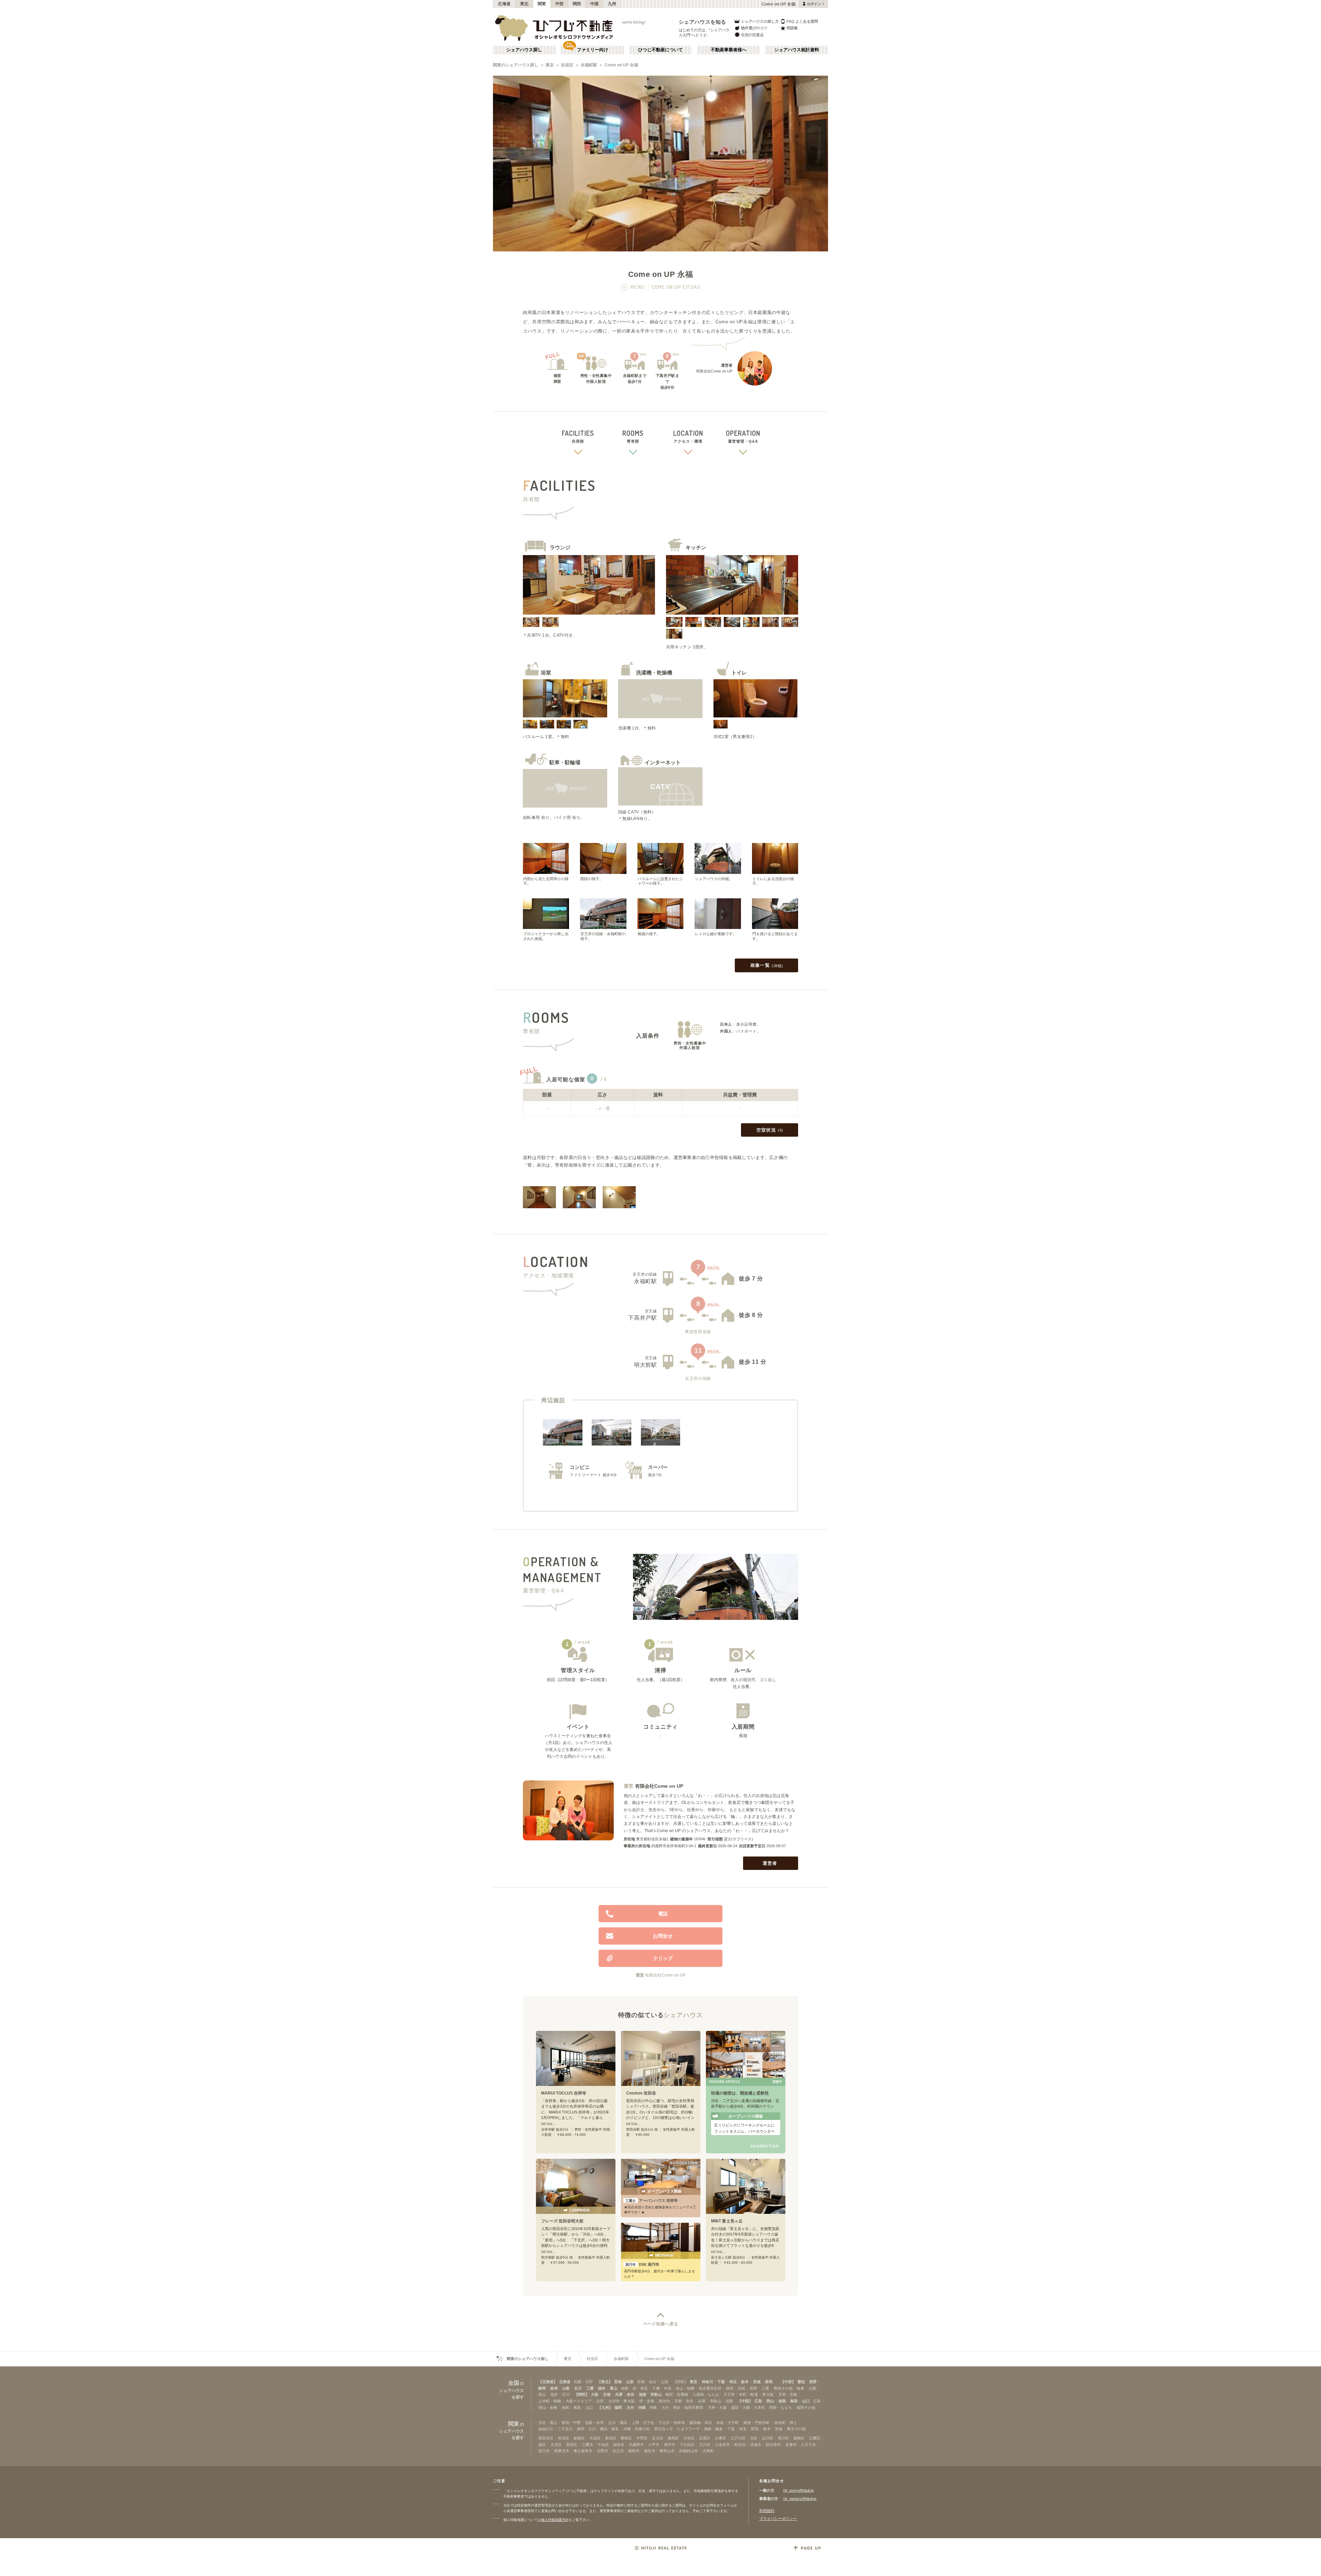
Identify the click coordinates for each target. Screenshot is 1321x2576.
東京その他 (796, 2429)
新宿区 (611, 2438)
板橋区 (579, 2438)
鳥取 (794, 2401)
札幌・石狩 (583, 2382)
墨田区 (572, 2445)
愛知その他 (783, 2388)
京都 (607, 2394)
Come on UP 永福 (621, 65)
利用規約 (767, 2511)
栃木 (745, 2382)
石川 (578, 2388)
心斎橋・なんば (706, 2394)
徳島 (782, 2401)
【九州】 (605, 2407)
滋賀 (643, 2394)
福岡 (618, 2407)
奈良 (631, 2394)
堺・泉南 (647, 2401)
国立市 (544, 2451)
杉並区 (567, 65)
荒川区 (783, 2438)
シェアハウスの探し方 (760, 21)
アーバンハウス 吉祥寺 (652, 2200)
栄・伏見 (640, 2388)
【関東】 (680, 2382)
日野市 (603, 2451)
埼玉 (733, 2382)
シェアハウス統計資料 (797, 50)
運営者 (770, 1863)
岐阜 (554, 2388)
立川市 (705, 2445)
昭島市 (634, 2451)
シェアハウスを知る (702, 22)
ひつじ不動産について (660, 50)
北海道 (504, 4)
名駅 (625, 2388)
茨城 (757, 2382)
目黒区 (705, 2438)
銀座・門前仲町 (757, 2423)
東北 (524, 4)
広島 (758, 2401)
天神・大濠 (717, 2407)
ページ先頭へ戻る (661, 2324)
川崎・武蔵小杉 (637, 2429)
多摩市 (791, 2445)
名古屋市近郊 (710, 2388)
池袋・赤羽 (594, 2423)
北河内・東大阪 (621, 2401)
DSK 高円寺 (642, 2264)
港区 (542, 2445)
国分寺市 (773, 2445)
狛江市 (618, 2451)
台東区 (721, 2438)
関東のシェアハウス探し (516, 65)
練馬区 (673, 2438)
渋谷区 (689, 2438)
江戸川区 (738, 2438)
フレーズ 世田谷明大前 (562, 2221)
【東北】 (605, 2382)
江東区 (815, 2438)
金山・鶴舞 (685, 2388)
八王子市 (808, 2445)
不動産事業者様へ (729, 50)
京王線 (651, 1311)
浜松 (742, 2388)
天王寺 (729, 2394)
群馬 (769, 2382)
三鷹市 (587, 2445)
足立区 (658, 2438)
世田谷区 (546, 2438)
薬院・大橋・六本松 (748, 2407)
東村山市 (667, 2451)
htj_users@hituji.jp (798, 2490)
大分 (630, 2407)
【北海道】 (548, 2382)
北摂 (600, 2401)
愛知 (801, 2382)
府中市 (670, 2445)
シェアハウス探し (524, 50)
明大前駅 (646, 1365)
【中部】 (788, 2382)
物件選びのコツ (754, 28)
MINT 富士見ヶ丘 (727, 2221)
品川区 (768, 2438)
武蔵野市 (636, 2445)
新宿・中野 (571, 2423)
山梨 (566, 2388)
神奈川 (707, 2382)
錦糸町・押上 (786, 2423)
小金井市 (722, 2445)
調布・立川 (586, 2429)
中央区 (603, 2445)
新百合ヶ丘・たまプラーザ (677, 2429)
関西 (577, 4)
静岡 (542, 2388)
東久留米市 (583, 2451)
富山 (614, 2388)
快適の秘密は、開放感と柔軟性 (740, 2093)
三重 (590, 2388)
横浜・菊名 (609, 2429)
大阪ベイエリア (579, 2401)
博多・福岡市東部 (688, 2407)
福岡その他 (806, 2407)
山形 (630, 2382)
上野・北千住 (643, 2423)
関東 (542, 4)
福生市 (650, 2451)
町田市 (740, 2445)
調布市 (619, 2445)
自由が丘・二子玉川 (555, 2429)
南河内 (664, 2401)
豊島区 (626, 2438)
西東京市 (562, 2451)
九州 (612, 4)
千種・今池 (662, 2388)
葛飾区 (799, 2438)
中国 (595, 4)
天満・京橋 (788, 2394)
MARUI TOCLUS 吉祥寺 (564, 2093)
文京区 (556, 2445)
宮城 (618, 2382)
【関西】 (582, 2394)
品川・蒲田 (618, 2423)
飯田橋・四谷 (701, 2423)
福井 (602, 2388)
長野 (813, 2382)
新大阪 (768, 2394)
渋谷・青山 (548, 2423)
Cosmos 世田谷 (641, 2093)
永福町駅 (589, 65)
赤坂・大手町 (728, 2423)
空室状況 (770, 1130)
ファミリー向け (593, 50)
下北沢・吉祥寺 (672, 2423)
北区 (754, 2438)
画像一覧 (767, 965)
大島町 (708, 2451)
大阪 (595, 2394)
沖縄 (642, 2407)
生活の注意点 (752, 35)
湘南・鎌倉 (713, 2429)
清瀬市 (756, 2445)
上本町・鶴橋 (550, 2401)
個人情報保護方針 (555, 2520)
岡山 (770, 2401)
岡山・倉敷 (548, 2407)
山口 (806, 2401)
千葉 (721, 2382)
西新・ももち (781, 2407)
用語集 (792, 28)
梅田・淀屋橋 (677, 2394)
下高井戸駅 (643, 1318)
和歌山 (656, 2394)
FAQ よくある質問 (802, 21)
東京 (550, 65)
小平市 (654, 2445)
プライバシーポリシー (778, 2519)
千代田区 (687, 2445)
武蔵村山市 (689, 2451)
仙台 (653, 2382)
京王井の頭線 (645, 1274)
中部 (560, 4)
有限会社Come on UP (659, 1786)
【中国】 (745, 2401)
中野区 (642, 2438)
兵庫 (619, 2394)
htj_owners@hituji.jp (800, 2499)
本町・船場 (748, 2394)
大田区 (595, 2438)
